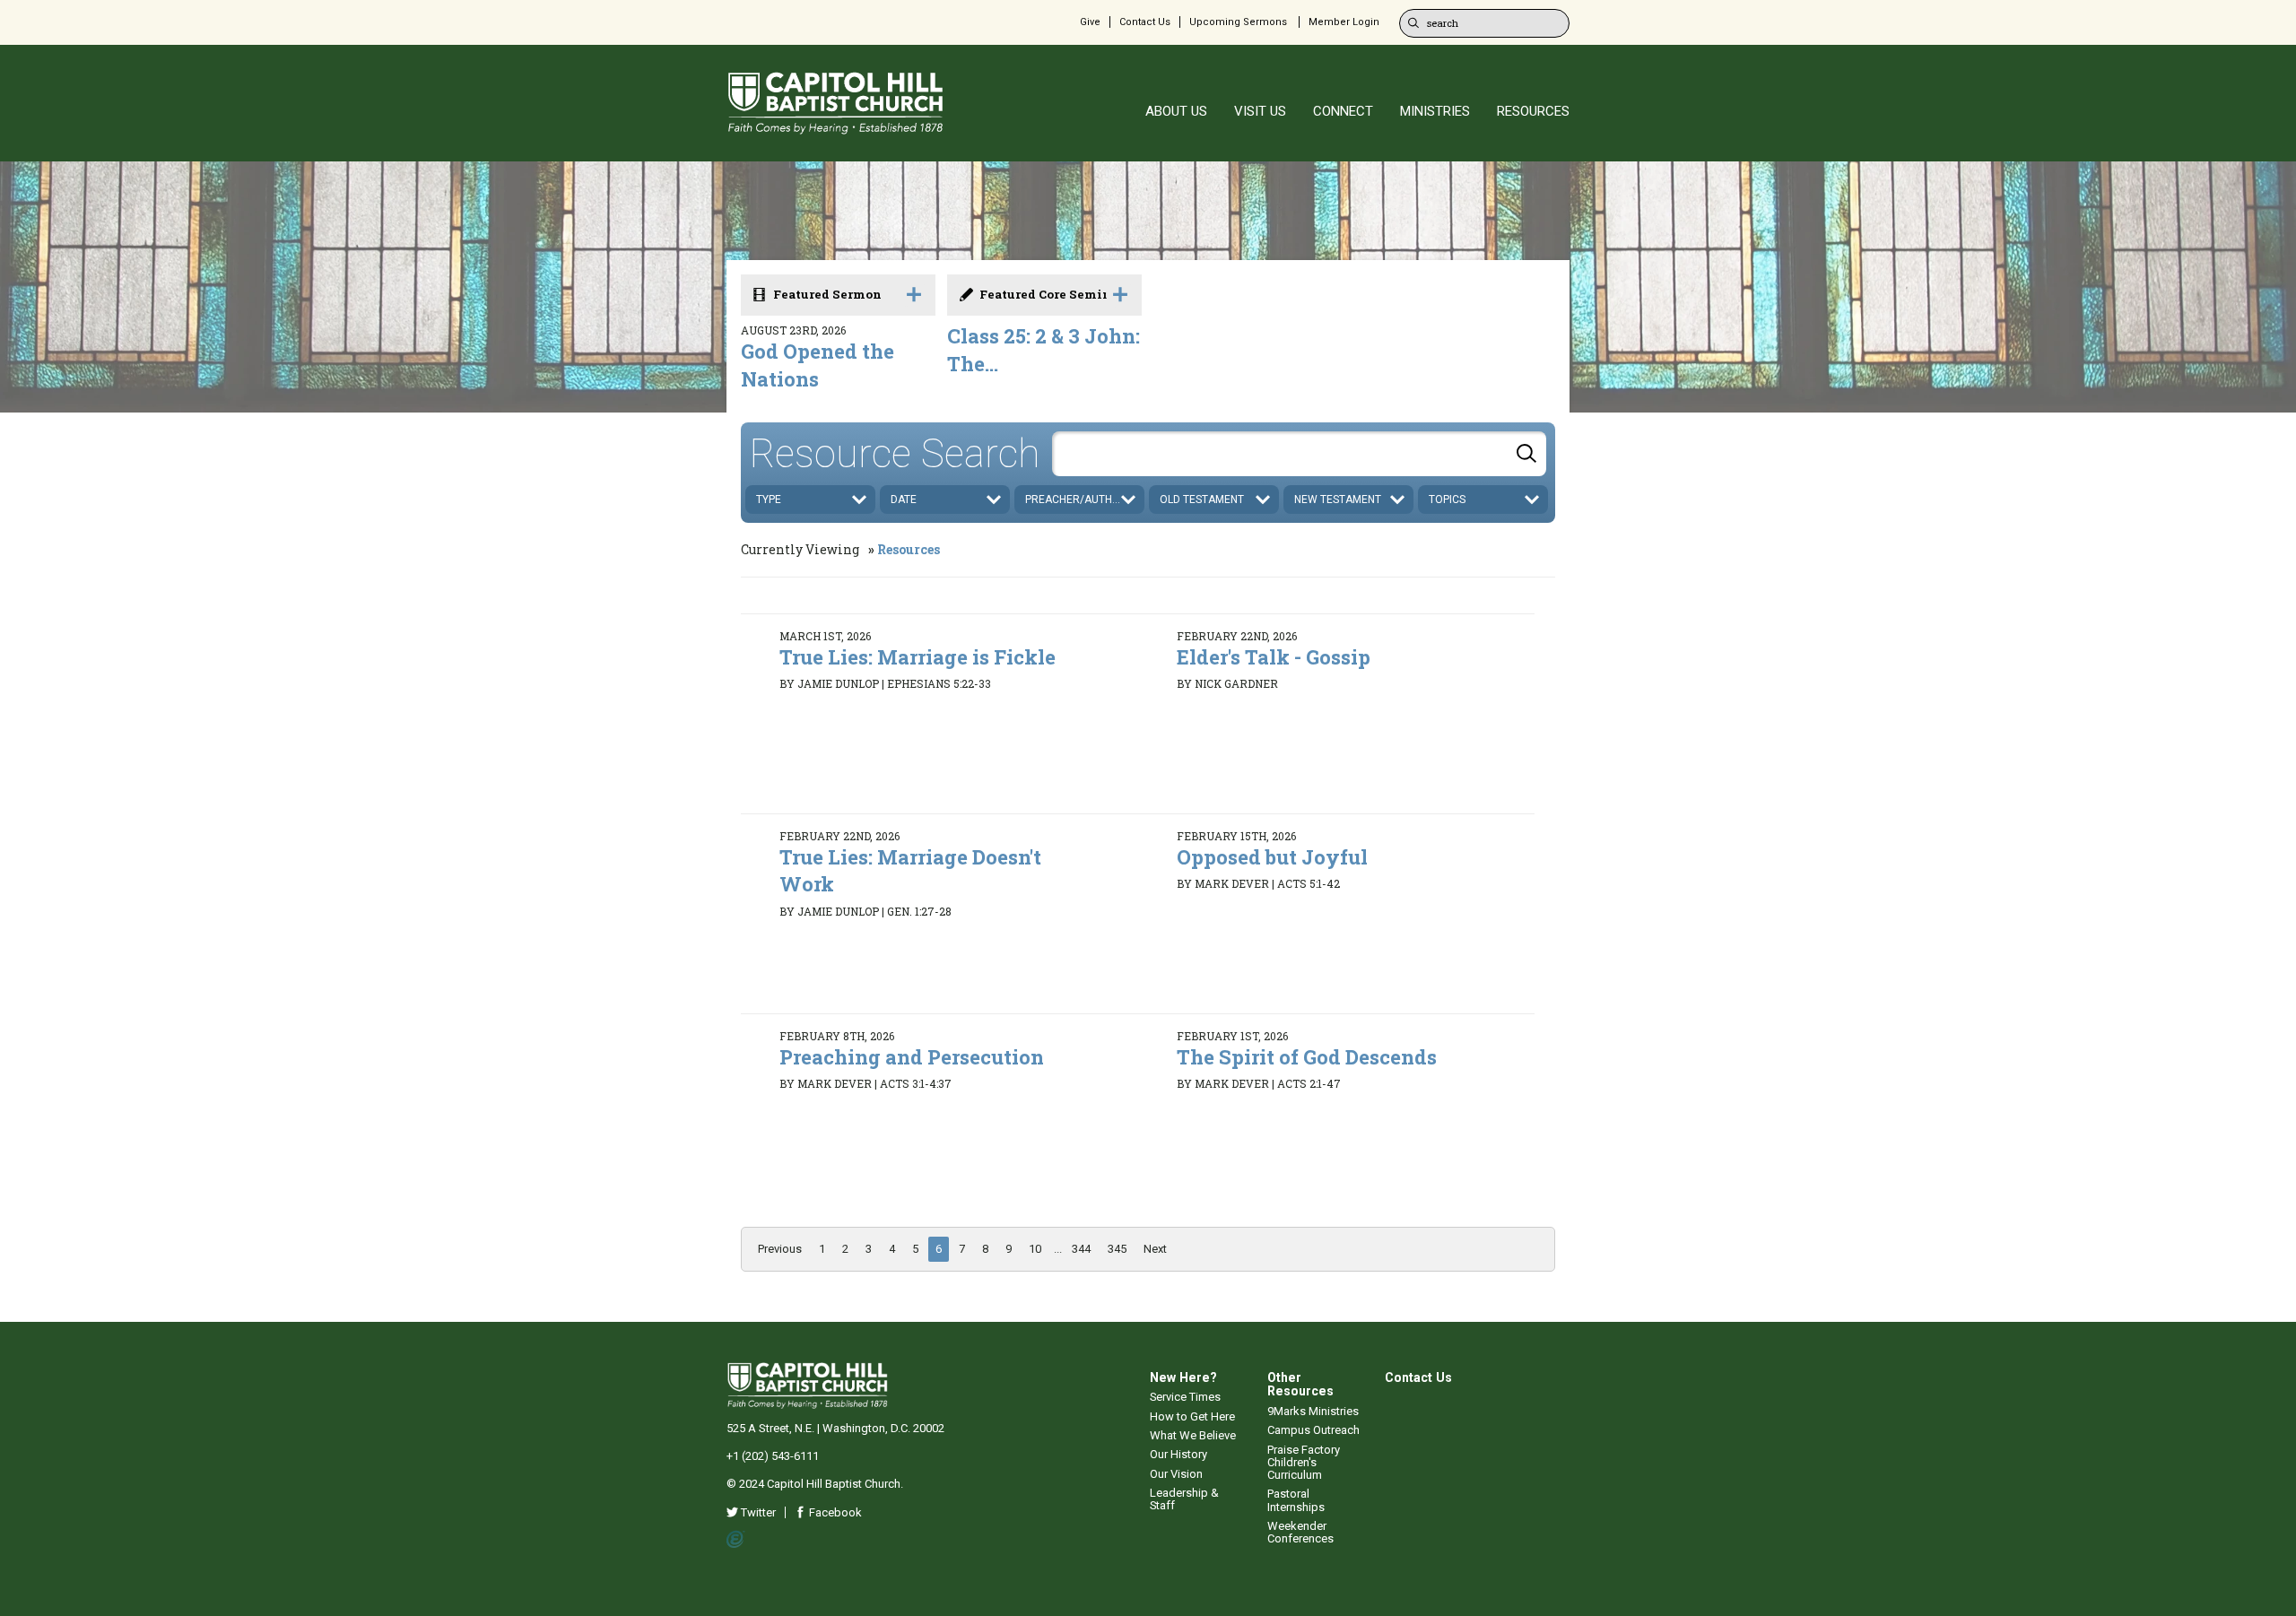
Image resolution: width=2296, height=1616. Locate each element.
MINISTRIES (1435, 111)
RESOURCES (1533, 111)
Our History (1178, 1454)
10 (1035, 1249)
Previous (780, 1249)
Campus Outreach (1313, 1430)
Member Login (1344, 22)
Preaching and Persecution (912, 1057)
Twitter (757, 1512)
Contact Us (1145, 22)
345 (1117, 1249)
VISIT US (1260, 111)
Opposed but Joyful (1272, 857)
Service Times (1185, 1397)
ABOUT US (1176, 111)
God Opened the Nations (818, 365)
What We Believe (1193, 1435)
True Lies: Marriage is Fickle (918, 657)
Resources (909, 549)
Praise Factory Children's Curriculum (1304, 1463)
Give (1090, 22)
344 (1081, 1249)
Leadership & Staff (1184, 1499)
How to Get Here (1192, 1416)
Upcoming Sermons (1238, 22)
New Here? (1183, 1377)
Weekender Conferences (1300, 1532)
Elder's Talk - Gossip (1274, 657)
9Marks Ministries (1313, 1411)
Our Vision (1176, 1474)
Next (1155, 1249)
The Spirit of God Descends (1307, 1057)
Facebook (834, 1512)
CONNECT (1343, 111)
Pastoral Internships (1296, 1500)
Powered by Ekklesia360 (736, 1540)
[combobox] (1299, 454)
